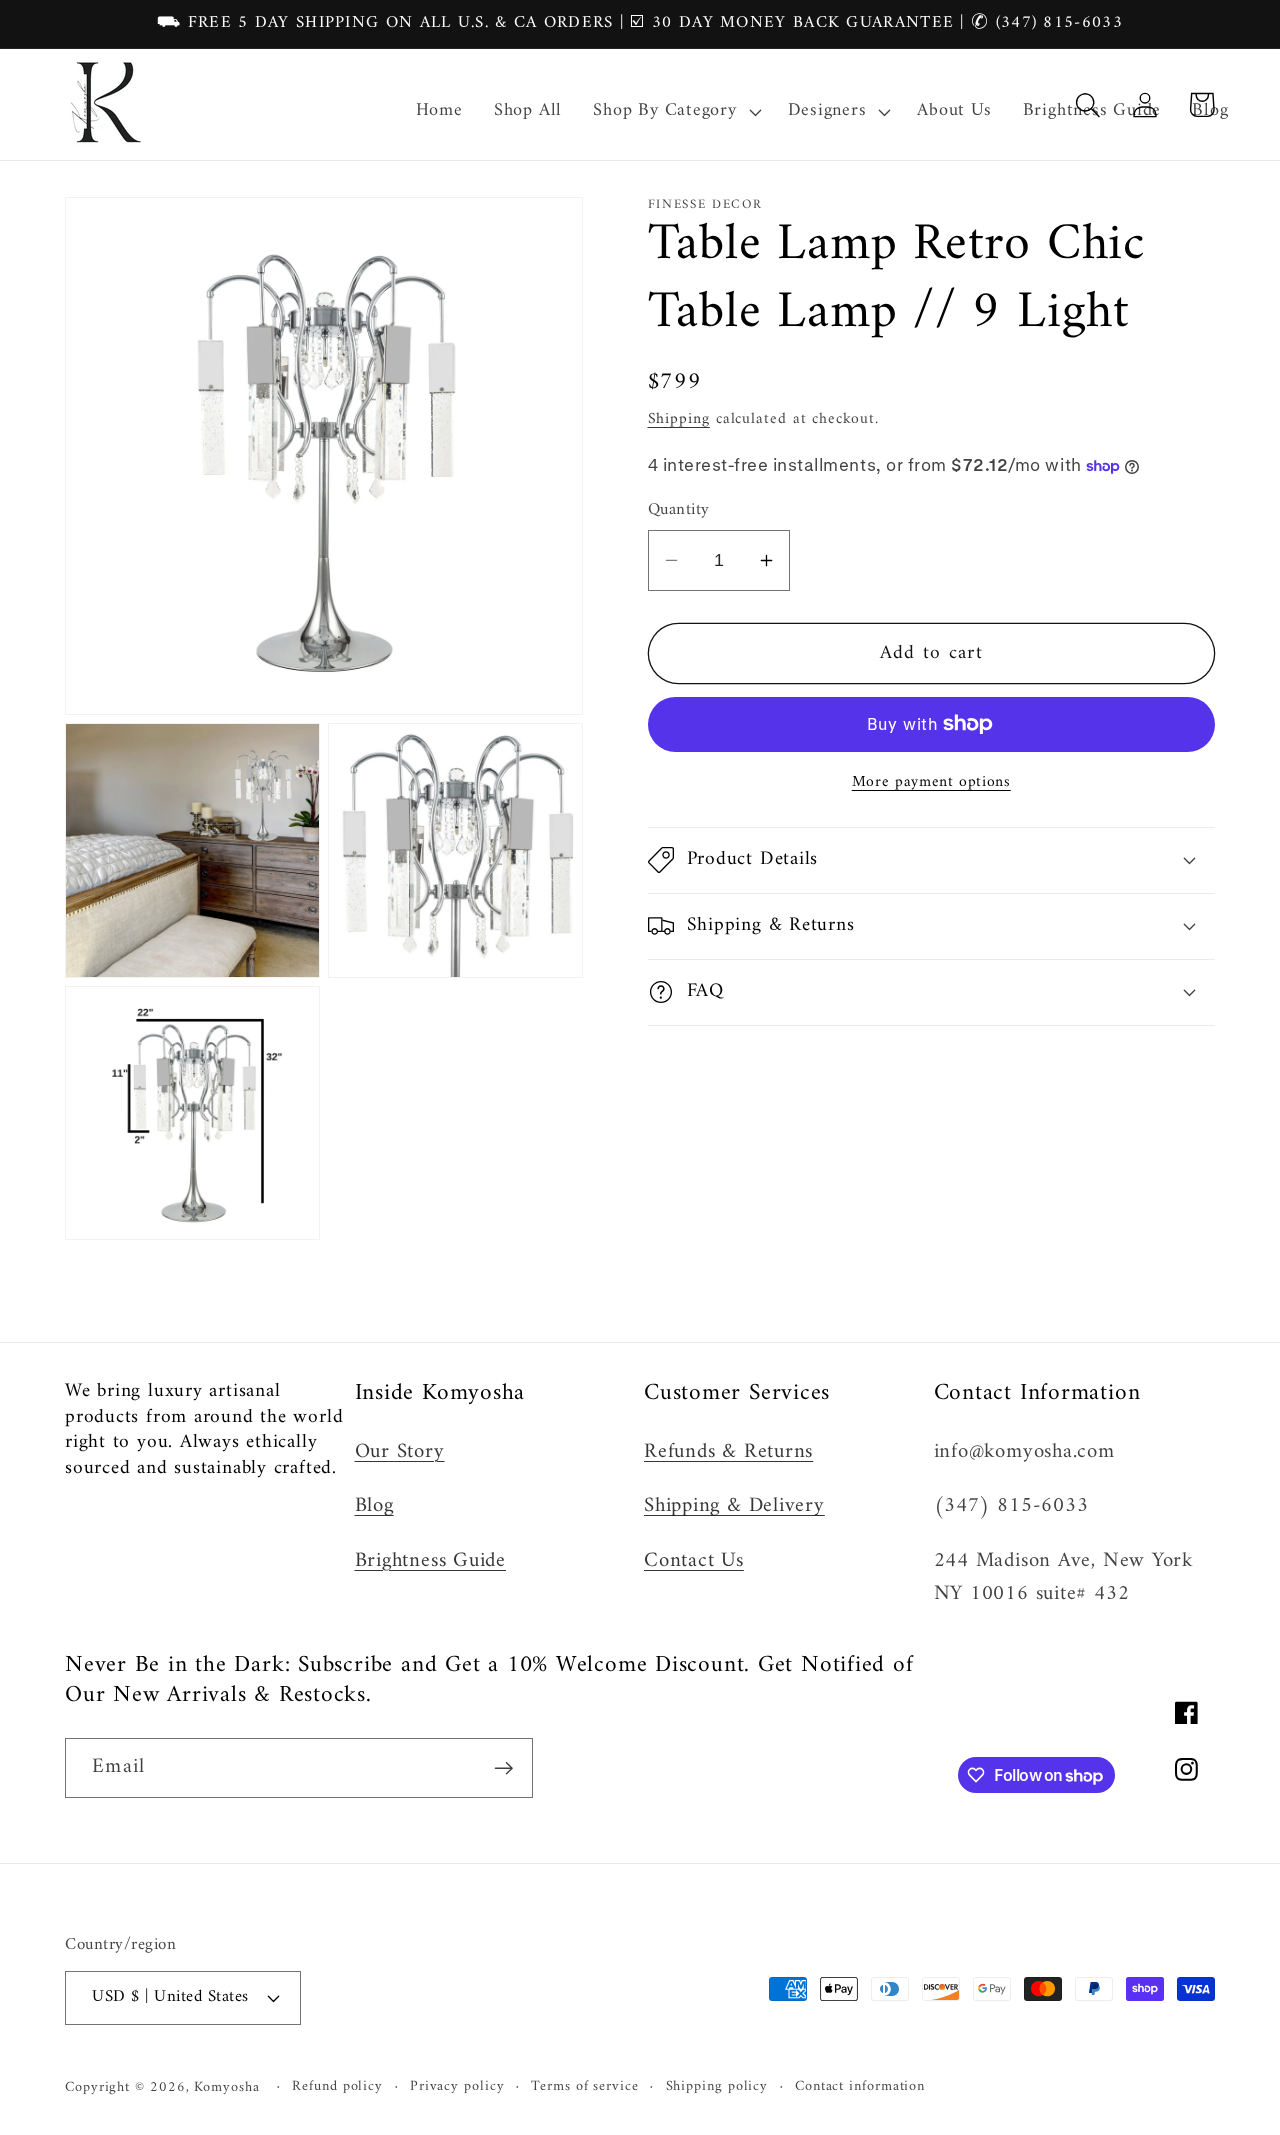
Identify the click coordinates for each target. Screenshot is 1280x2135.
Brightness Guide (430, 1561)
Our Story (400, 1452)
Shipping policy (717, 2087)
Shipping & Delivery (734, 1506)
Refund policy (337, 2087)
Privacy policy (457, 2087)
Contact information (860, 2087)
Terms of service (585, 2087)
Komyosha (226, 2087)
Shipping (679, 419)
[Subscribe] (503, 1768)
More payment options (931, 783)
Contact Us (694, 1561)
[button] (675, 112)
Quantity (679, 510)
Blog (374, 1506)
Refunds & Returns (728, 1452)
